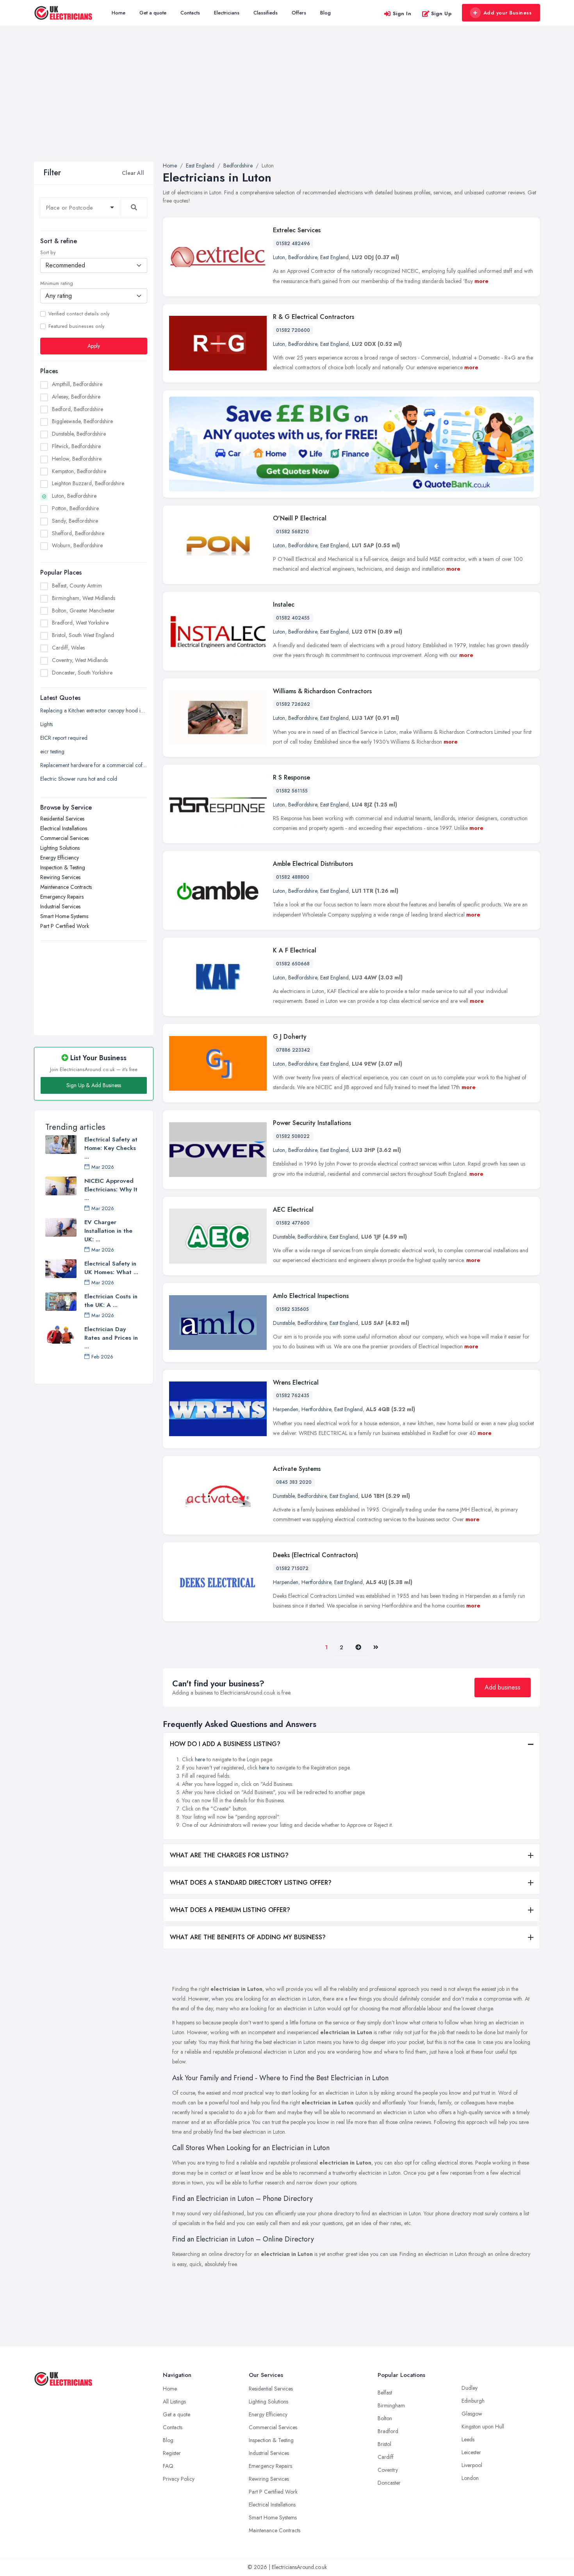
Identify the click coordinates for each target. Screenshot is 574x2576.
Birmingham (391, 2405)
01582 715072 (292, 1568)
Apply (94, 346)
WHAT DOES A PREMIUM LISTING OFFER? (230, 1910)
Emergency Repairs (62, 897)
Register (172, 2453)
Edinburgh (473, 2401)
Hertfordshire (316, 1409)
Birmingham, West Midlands (84, 598)
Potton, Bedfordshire (75, 508)
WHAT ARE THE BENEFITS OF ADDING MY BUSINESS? (248, 1937)
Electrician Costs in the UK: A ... (111, 1301)
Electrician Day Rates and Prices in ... (111, 1338)
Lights (46, 724)
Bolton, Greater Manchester (83, 611)
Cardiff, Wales (68, 648)
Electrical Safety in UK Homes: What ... (111, 1268)
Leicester (471, 2452)
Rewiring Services (60, 877)
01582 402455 (293, 618)
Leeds (468, 2439)
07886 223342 (293, 1050)
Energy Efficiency (60, 858)
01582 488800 (293, 877)
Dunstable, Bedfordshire (79, 434)
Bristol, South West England (83, 635)
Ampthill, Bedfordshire (77, 384)
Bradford (388, 2431)
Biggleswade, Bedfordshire (82, 421)
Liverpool (472, 2465)
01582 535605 (292, 1309)
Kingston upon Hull (483, 2426)
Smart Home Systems (64, 916)
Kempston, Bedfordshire (79, 471)
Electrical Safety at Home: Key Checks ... (111, 1148)
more (481, 281)
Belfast (385, 2393)
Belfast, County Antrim (77, 586)
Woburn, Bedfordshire (77, 545)
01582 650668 (293, 964)
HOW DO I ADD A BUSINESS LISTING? (225, 1744)
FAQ (168, 2466)
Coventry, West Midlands (80, 660)
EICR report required (64, 738)
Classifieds (266, 13)
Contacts (190, 13)
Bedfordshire (303, 257)
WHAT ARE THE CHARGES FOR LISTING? (229, 1855)
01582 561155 (292, 791)
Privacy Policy (179, 2479)
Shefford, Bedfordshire (78, 533)
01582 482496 (293, 244)
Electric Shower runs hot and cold (79, 779)
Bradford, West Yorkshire (80, 623)
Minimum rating (57, 283)
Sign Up (441, 13)
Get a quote (153, 13)
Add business (503, 1687)
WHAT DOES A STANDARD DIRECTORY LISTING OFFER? (251, 1883)
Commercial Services (64, 838)
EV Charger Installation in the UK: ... (108, 1231)
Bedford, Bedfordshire (78, 409)
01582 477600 (293, 1223)
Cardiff (386, 2457)
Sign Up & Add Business (94, 1085)
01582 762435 (293, 1396)
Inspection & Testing (63, 867)
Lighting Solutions (60, 848)
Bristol (384, 2444)
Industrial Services (60, 906)
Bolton (385, 2418)
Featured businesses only (76, 326)
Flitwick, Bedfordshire (76, 446)
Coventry (388, 2470)
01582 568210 (292, 532)
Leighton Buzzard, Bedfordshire (88, 483)
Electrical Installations (64, 828)
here (200, 1759)
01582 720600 (293, 330)
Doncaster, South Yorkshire (82, 673)
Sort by (48, 253)
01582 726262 (293, 704)
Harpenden (286, 1409)
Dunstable (284, 1237)
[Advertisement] (287, 103)
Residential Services (62, 819)
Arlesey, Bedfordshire (76, 397)
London (470, 2478)
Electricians (227, 13)
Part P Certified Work (65, 926)
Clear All (133, 173)
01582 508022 (293, 1136)
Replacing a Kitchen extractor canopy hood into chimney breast (94, 710)
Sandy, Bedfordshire (75, 521)
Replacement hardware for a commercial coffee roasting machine (94, 765)
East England (334, 257)
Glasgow (472, 2414)
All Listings (174, 2402)
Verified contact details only (79, 314)
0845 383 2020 (294, 1482)
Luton (279, 257)
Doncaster (389, 2483)
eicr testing (52, 751)
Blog (325, 13)
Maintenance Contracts (66, 887)
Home (119, 13)
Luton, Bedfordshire (74, 496)
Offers (299, 13)
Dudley (470, 2388)
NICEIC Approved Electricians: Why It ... (111, 1189)
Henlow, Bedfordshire (77, 459)
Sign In (402, 13)
